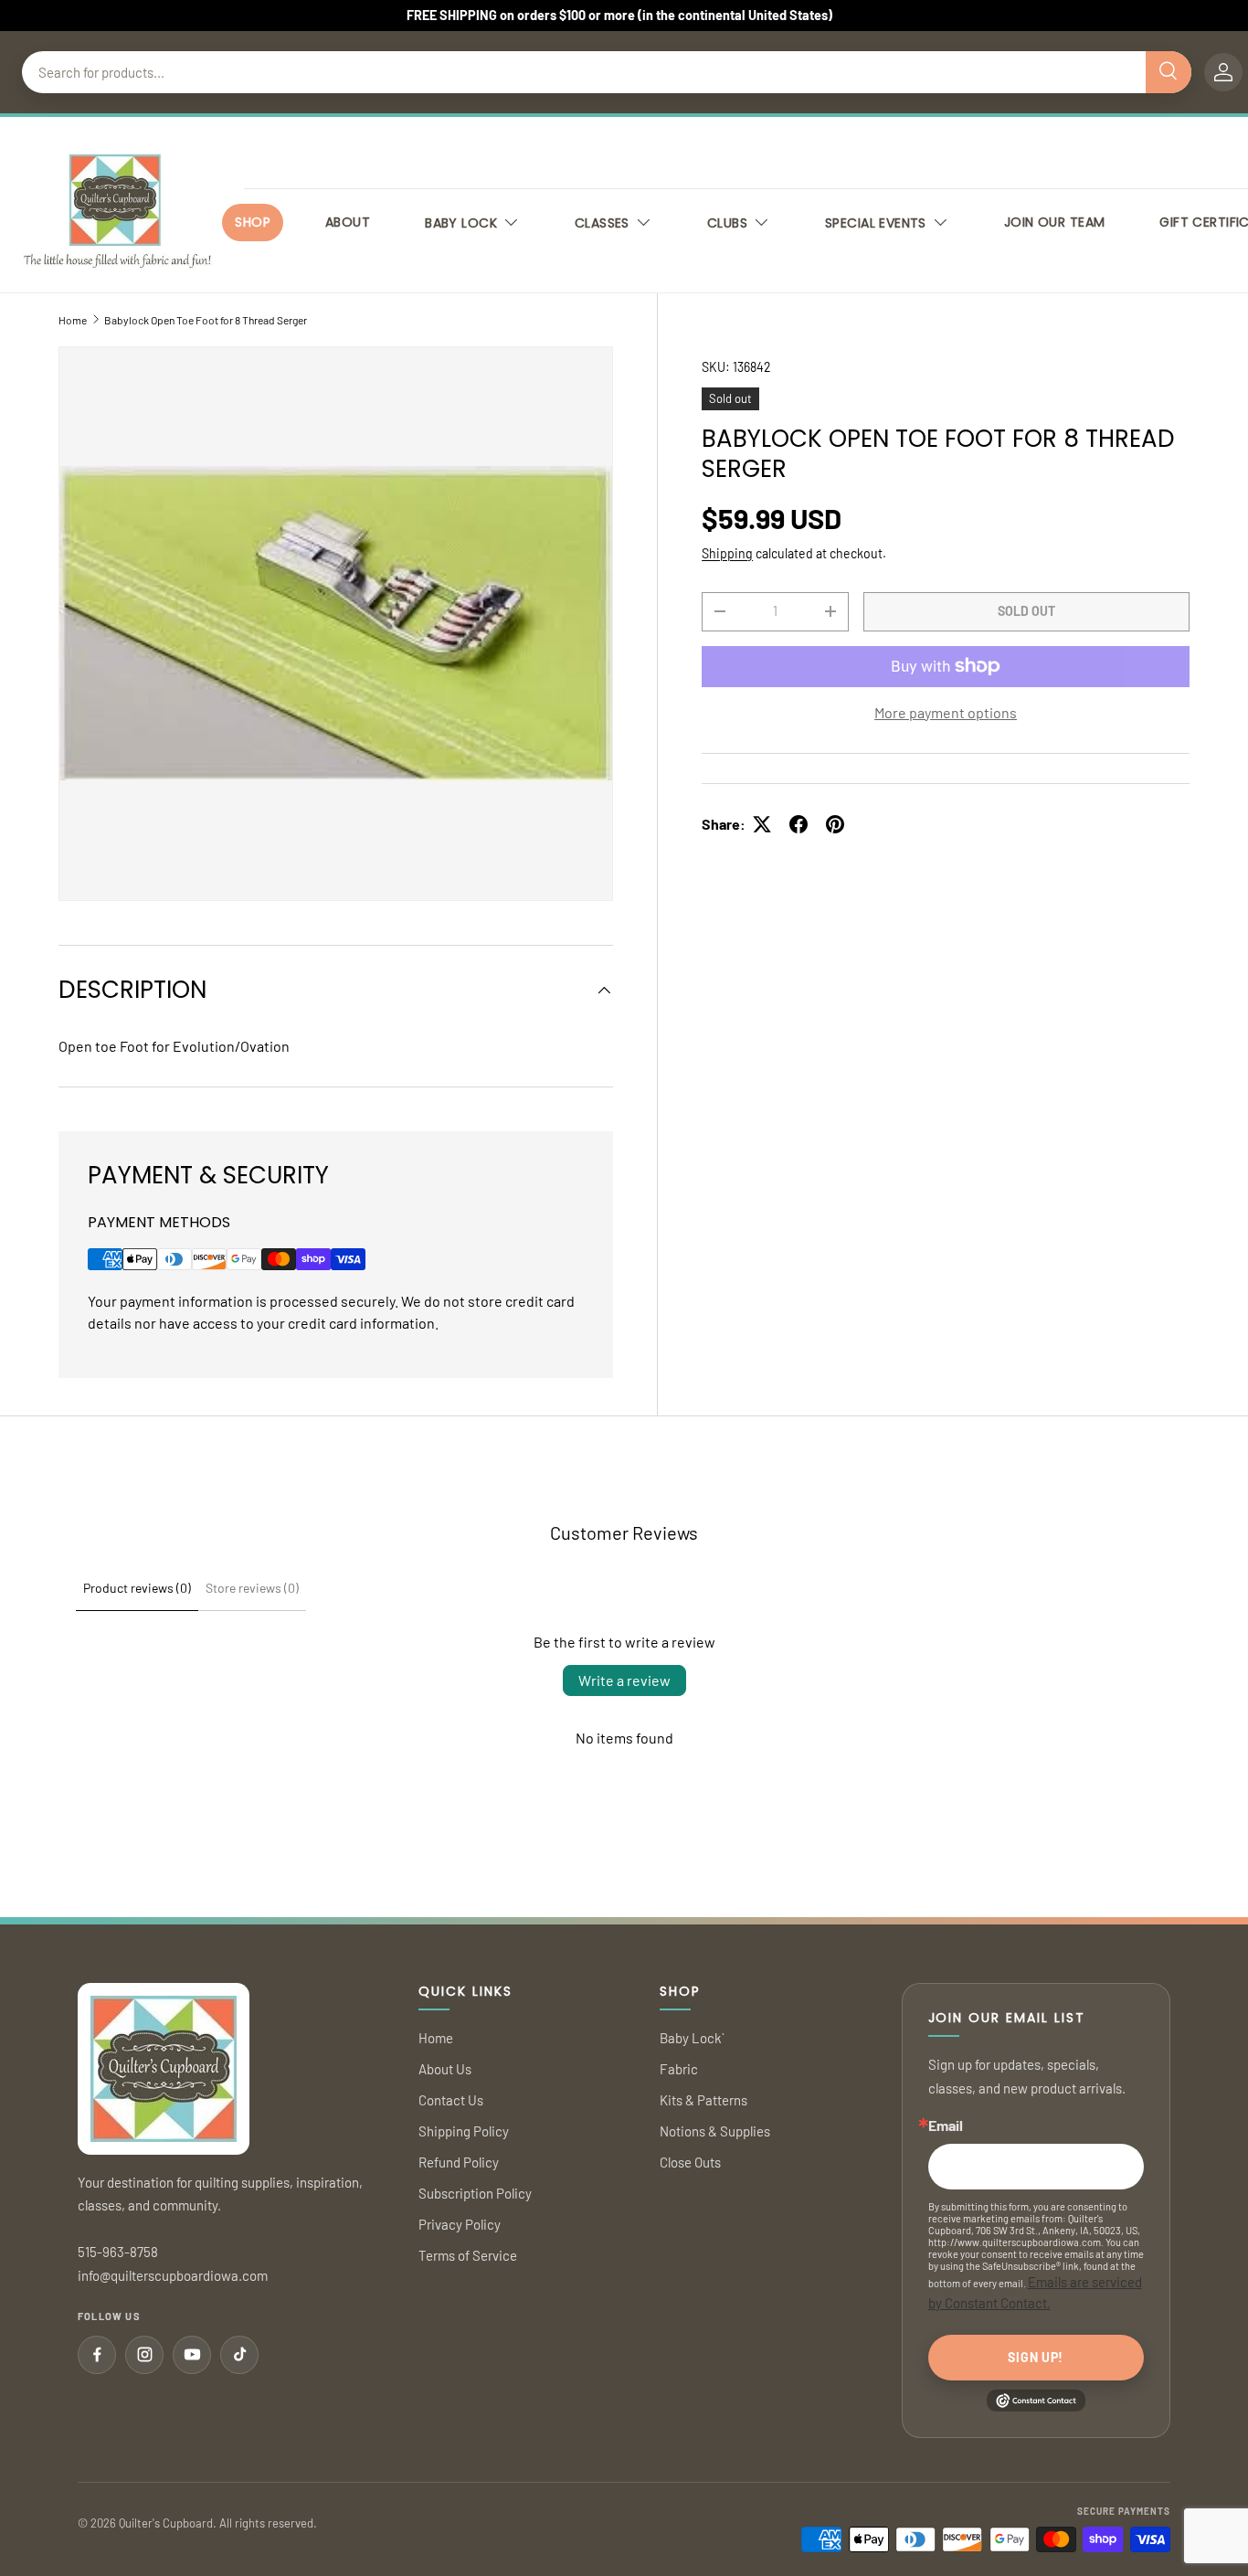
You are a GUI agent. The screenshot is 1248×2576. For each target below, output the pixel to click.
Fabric (679, 2069)
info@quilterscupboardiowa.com (173, 2275)
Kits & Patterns (703, 2100)
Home (73, 320)
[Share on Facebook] (799, 824)
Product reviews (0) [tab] (137, 1588)
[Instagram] (144, 2355)
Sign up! (1036, 2357)
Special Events (876, 223)
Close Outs (690, 2162)
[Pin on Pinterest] (835, 824)
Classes (602, 223)
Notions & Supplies (715, 2131)
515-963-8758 (118, 2252)
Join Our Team (1054, 222)
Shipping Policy (464, 2131)
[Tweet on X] (762, 824)
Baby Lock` (692, 2038)
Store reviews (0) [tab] (252, 1588)
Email (946, 2125)
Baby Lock (461, 223)
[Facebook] (97, 2355)
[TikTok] (239, 2355)
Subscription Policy (475, 2193)
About (348, 222)
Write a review (624, 1680)
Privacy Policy (460, 2224)
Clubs (727, 223)
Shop (253, 222)
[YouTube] (192, 2355)
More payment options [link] (946, 712)
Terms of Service (468, 2255)
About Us (445, 2069)
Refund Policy (459, 2162)
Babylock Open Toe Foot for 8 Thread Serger (206, 320)
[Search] (1169, 72)
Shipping (727, 553)
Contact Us (451, 2100)
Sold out (1026, 611)
